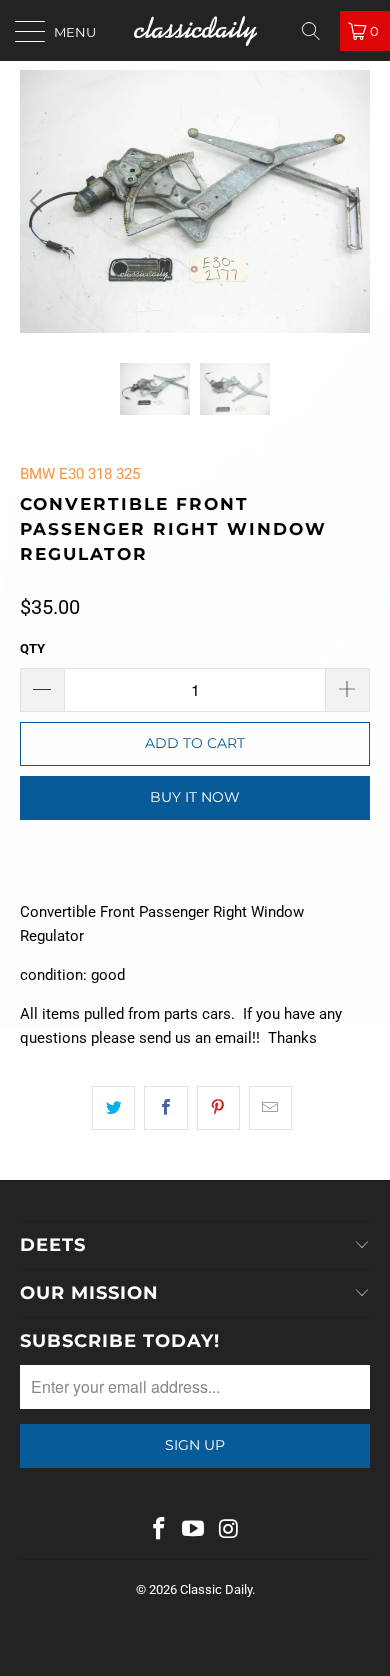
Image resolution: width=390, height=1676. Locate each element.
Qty (32, 648)
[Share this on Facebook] (165, 1108)
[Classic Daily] (195, 30)
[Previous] (39, 201)
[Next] (351, 201)
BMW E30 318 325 (80, 474)
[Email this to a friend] (270, 1108)
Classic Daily (216, 1589)
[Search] (318, 31)
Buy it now (195, 797)
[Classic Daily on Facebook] (159, 1530)
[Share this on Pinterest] (218, 1108)
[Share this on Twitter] (113, 1108)
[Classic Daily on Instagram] (229, 1530)
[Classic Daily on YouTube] (194, 1530)
